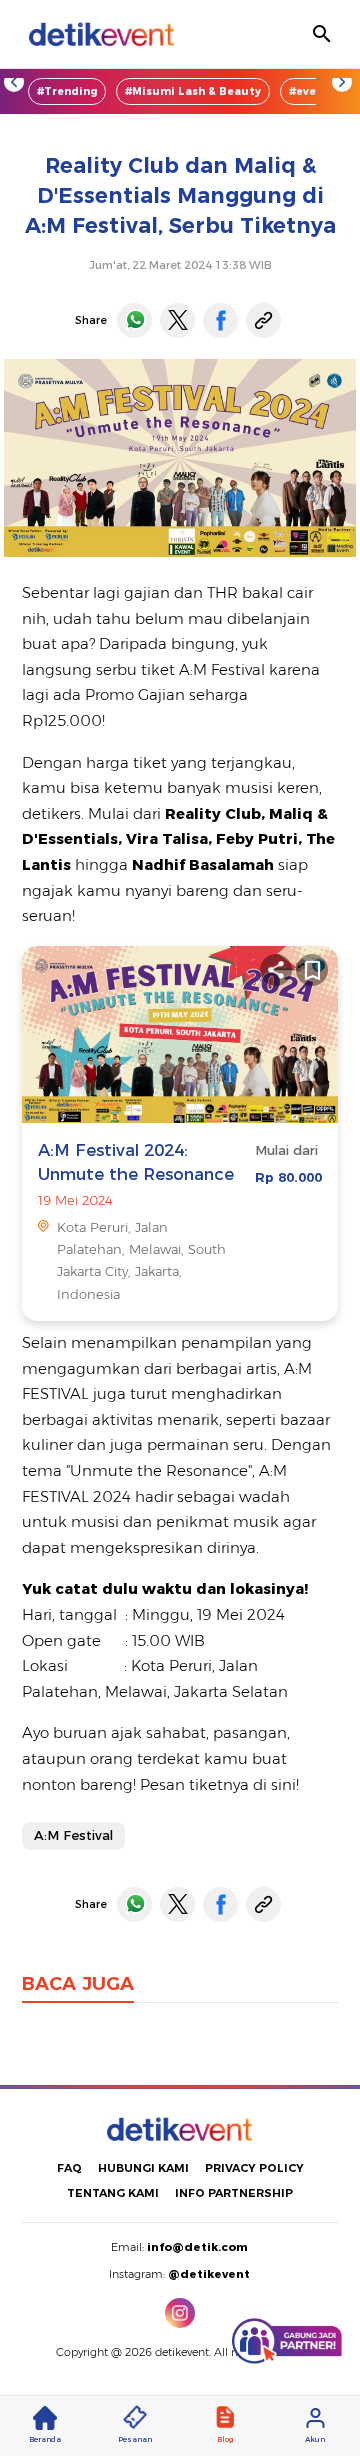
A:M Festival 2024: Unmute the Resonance (136, 1161)
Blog (225, 2439)
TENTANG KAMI (113, 2193)
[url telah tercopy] (263, 320)
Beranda (45, 2439)
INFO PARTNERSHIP (234, 2193)
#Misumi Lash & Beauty (193, 91)
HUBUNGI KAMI (143, 2168)
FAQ (69, 2168)
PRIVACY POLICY (254, 2168)
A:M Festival (73, 1835)
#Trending (67, 91)
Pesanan (135, 2439)
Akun (315, 2439)
